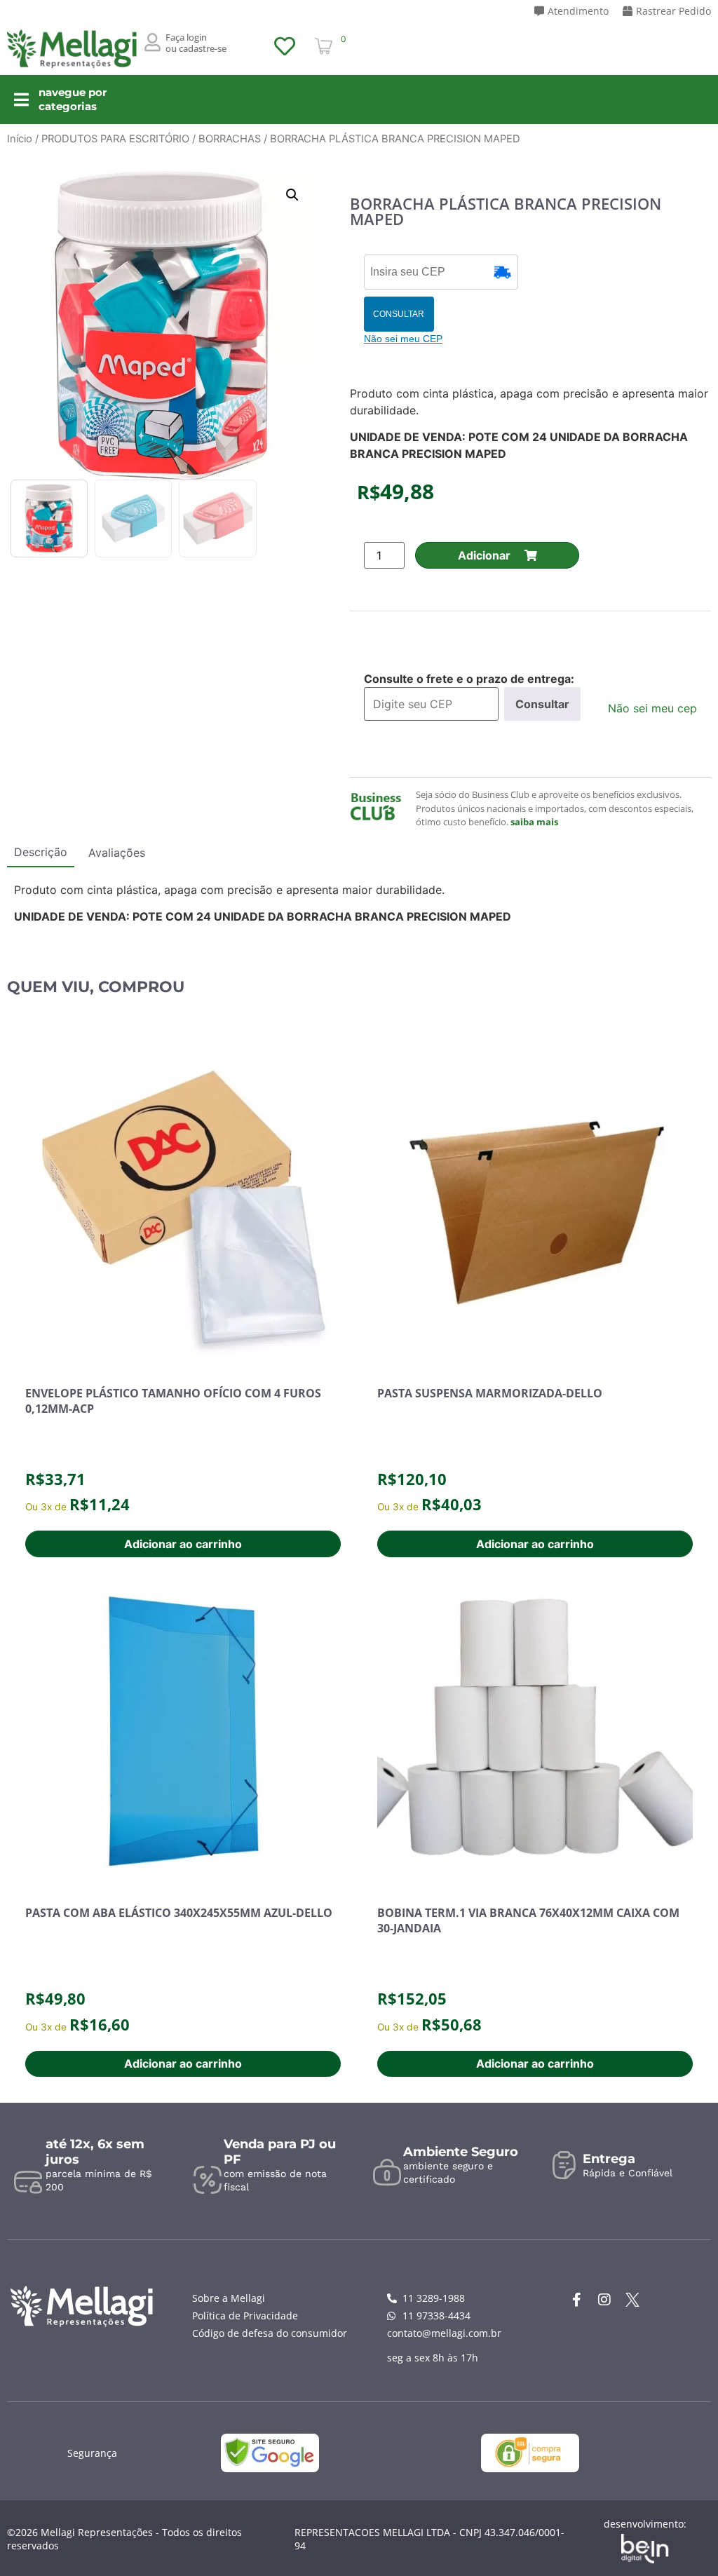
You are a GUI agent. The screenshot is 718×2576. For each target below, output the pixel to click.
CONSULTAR (399, 314)
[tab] (41, 855)
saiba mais (534, 822)
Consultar (542, 704)
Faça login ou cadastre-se (196, 43)
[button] (292, 195)
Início (20, 139)
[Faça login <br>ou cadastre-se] (153, 42)
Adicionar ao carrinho (183, 1544)
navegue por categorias (73, 99)
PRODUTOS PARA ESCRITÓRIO (115, 139)
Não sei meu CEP (403, 339)
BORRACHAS (230, 139)
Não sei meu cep (652, 708)
